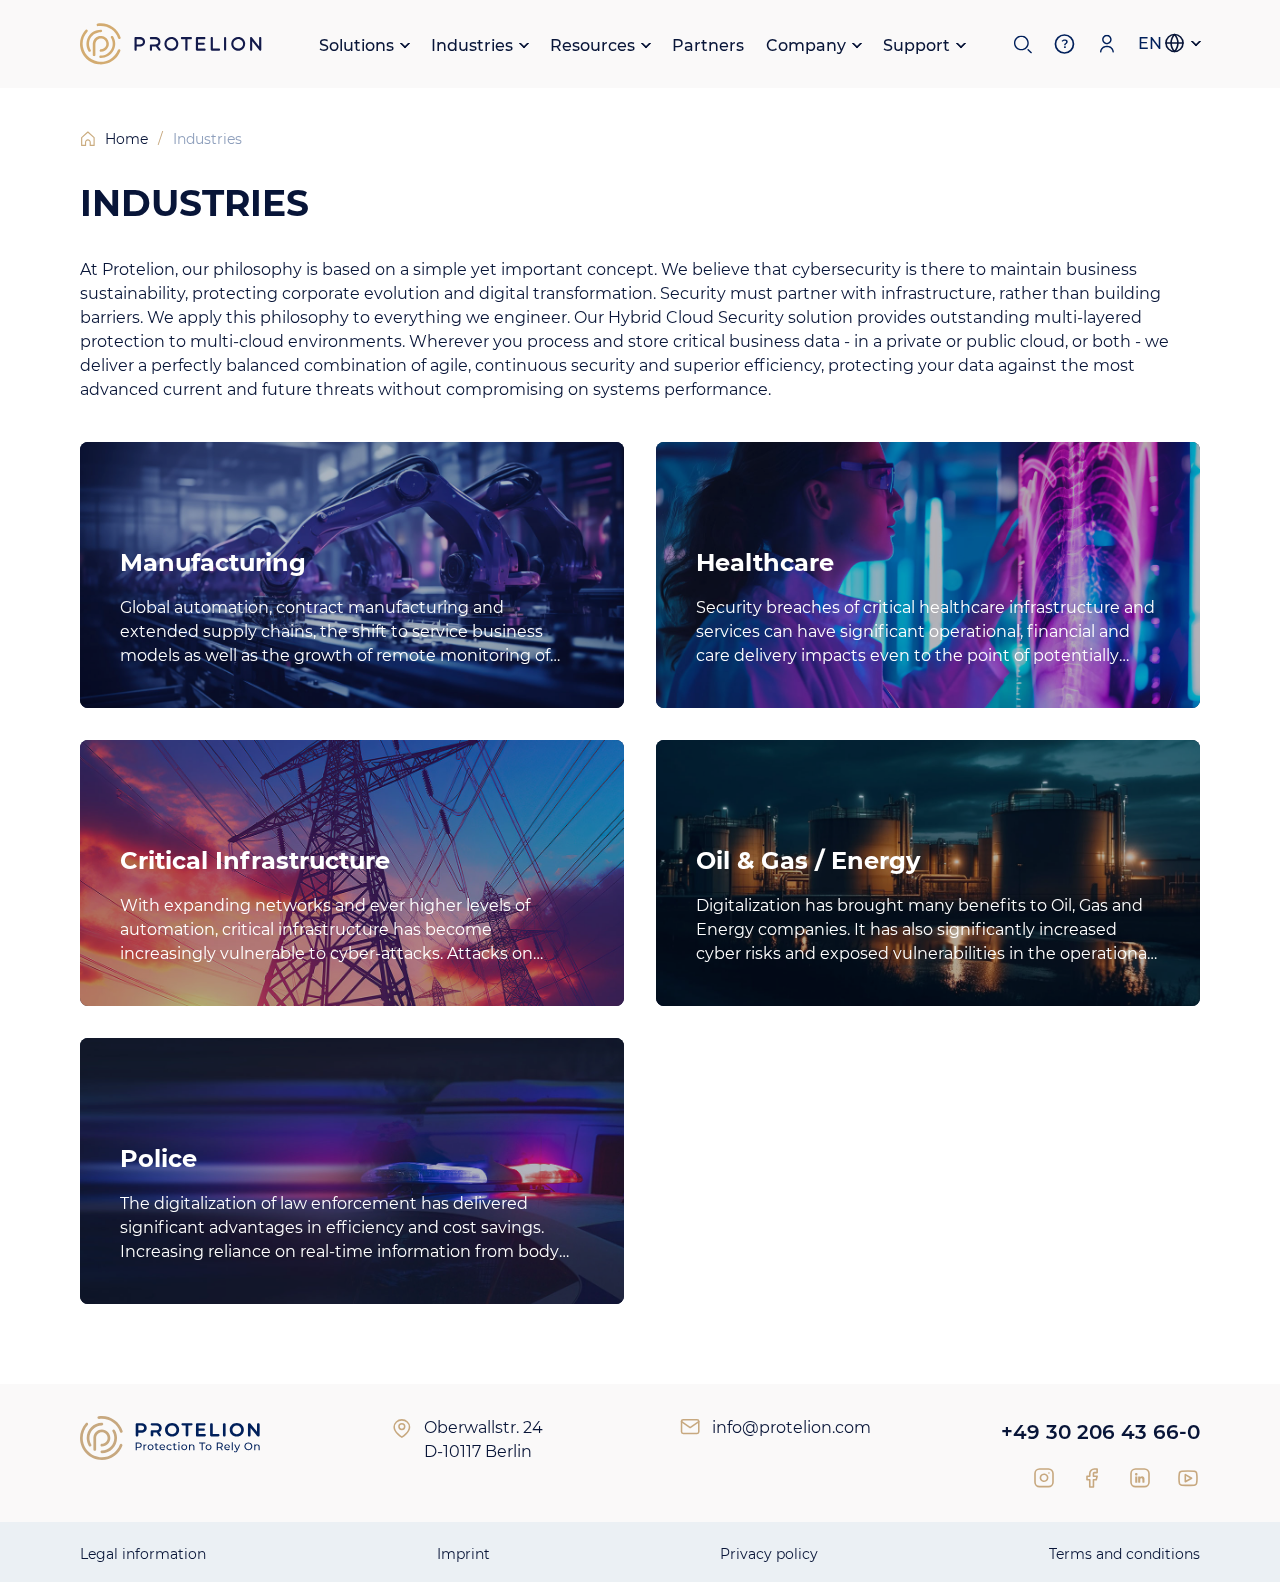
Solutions (356, 45)
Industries (472, 45)
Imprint (463, 1554)
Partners (708, 45)
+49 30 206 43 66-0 (1100, 1432)
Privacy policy (769, 1554)
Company (806, 45)
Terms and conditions (1124, 1554)
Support (916, 45)
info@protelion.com (791, 1427)
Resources (592, 45)
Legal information (143, 1554)
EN (1150, 43)
